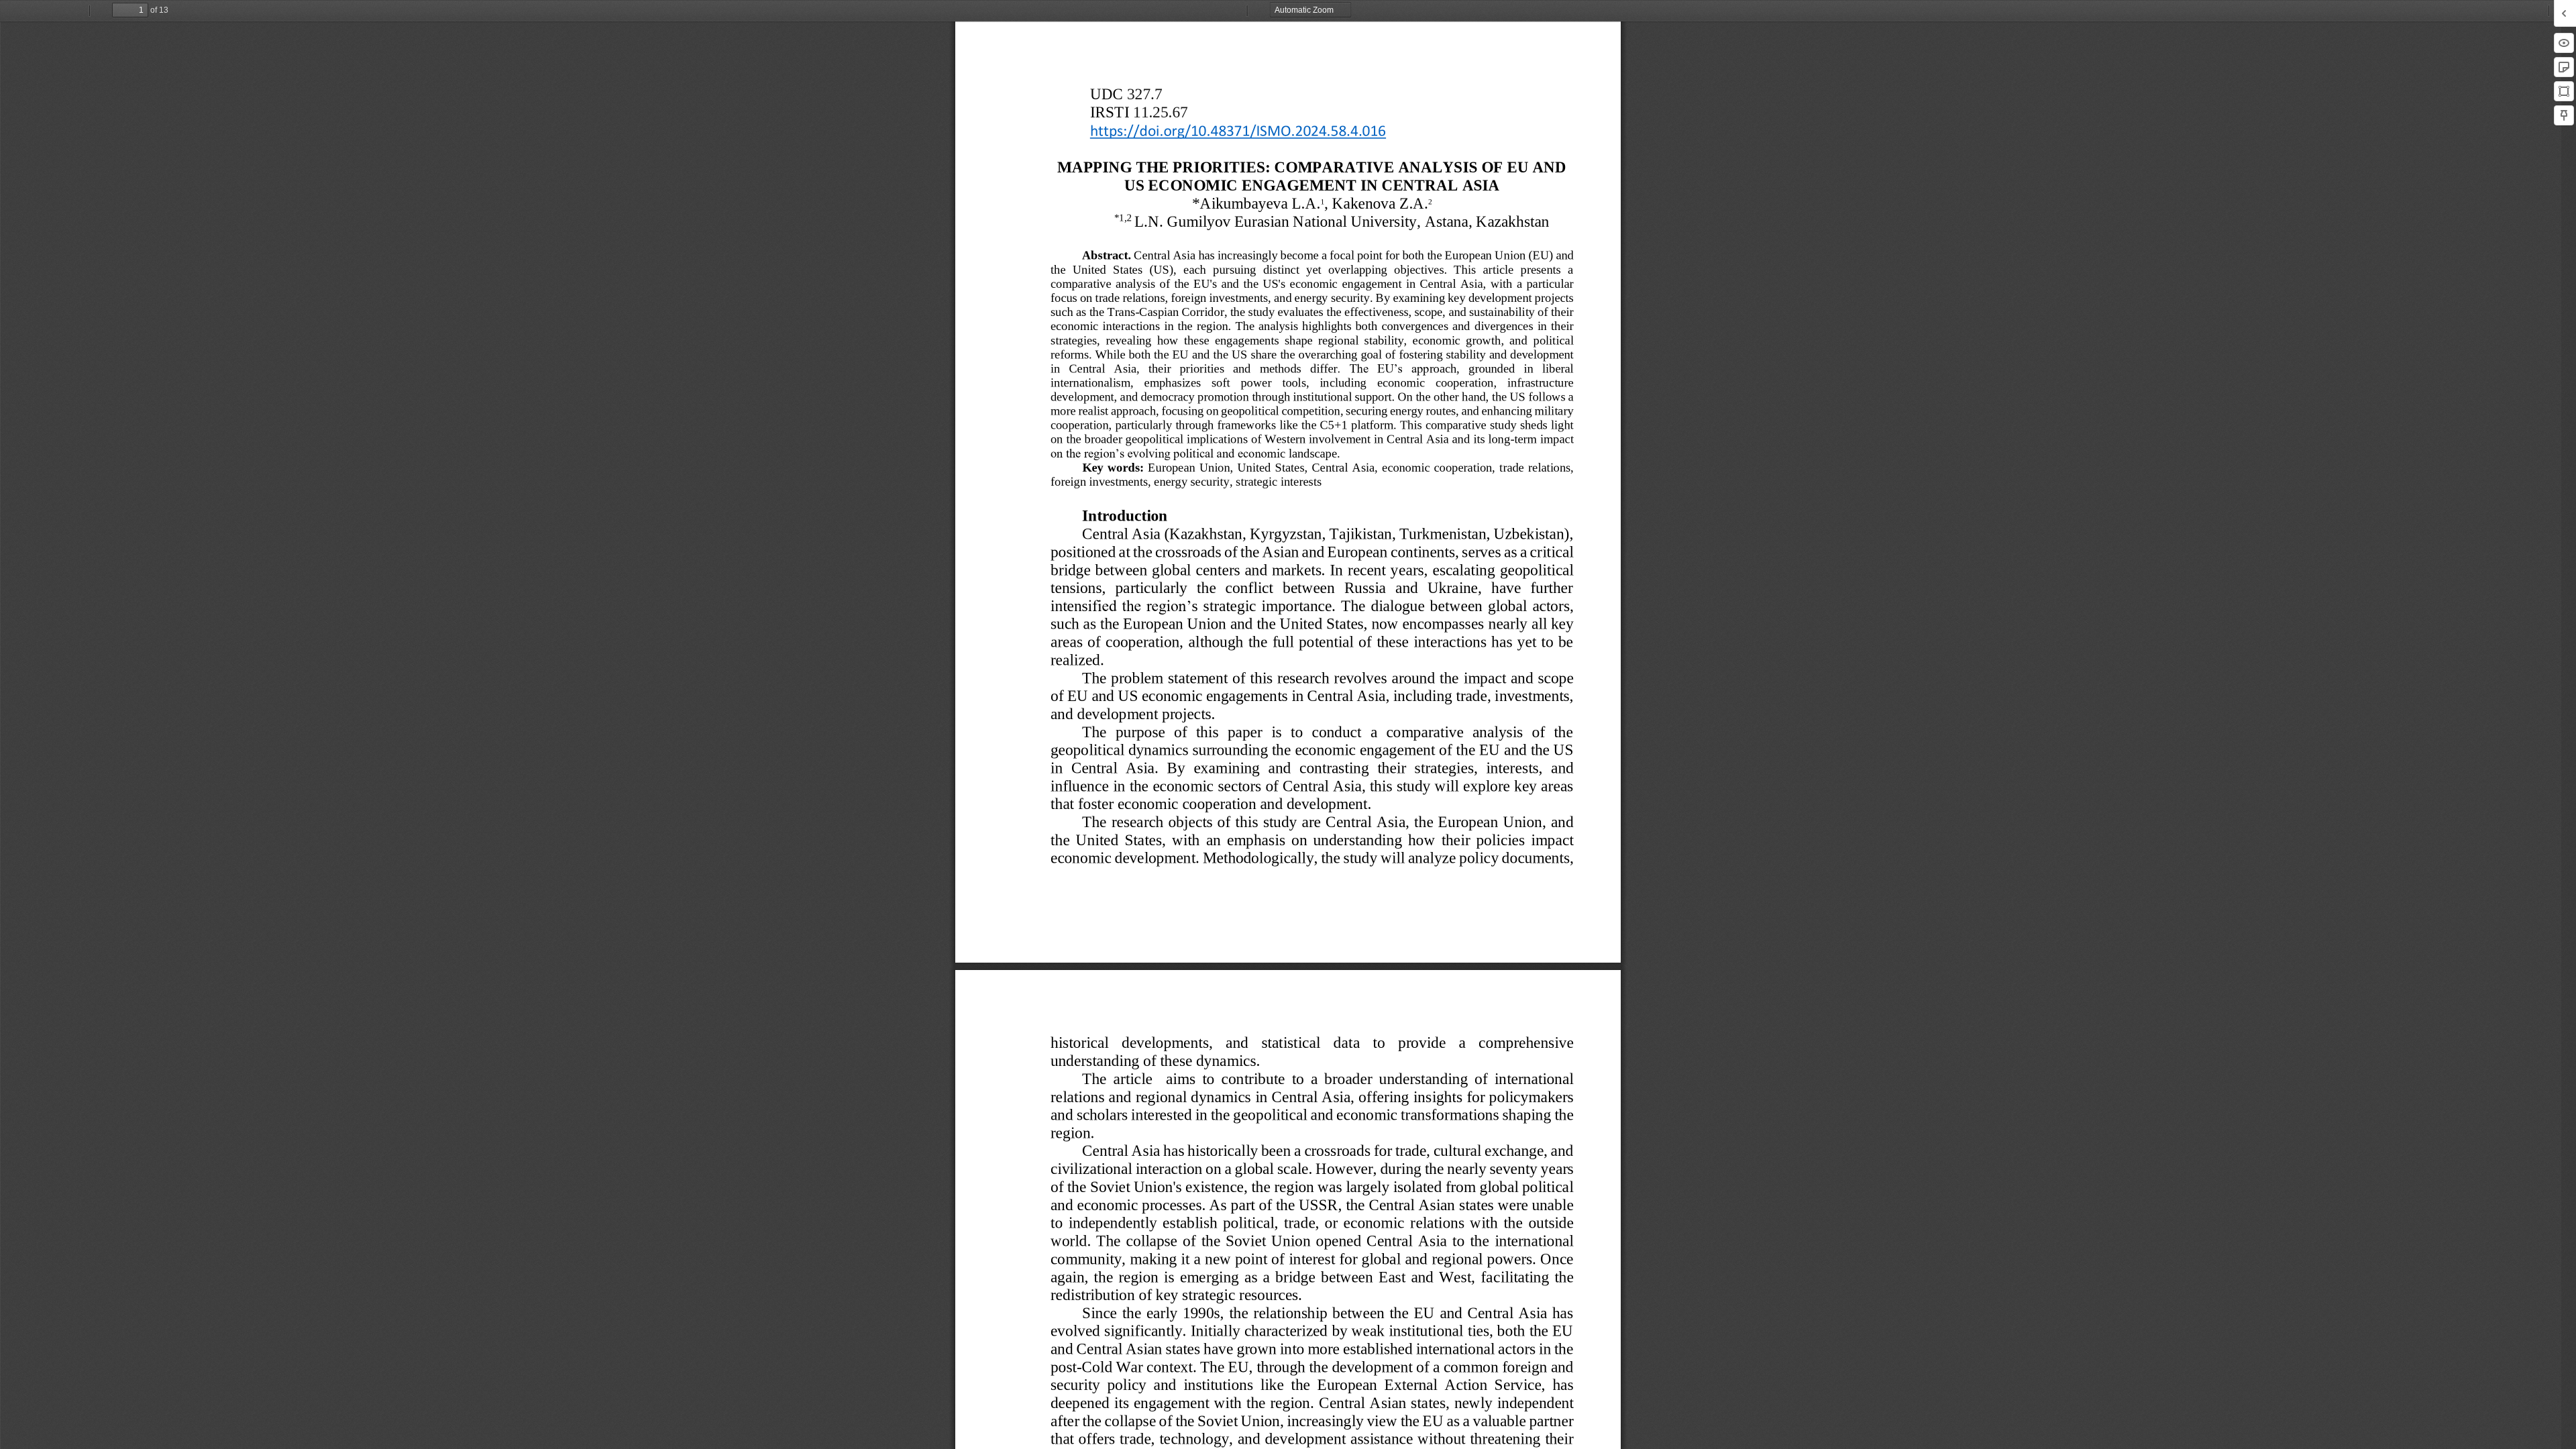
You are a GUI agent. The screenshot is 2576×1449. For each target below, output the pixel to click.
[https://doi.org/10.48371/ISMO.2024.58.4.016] (1238, 130)
